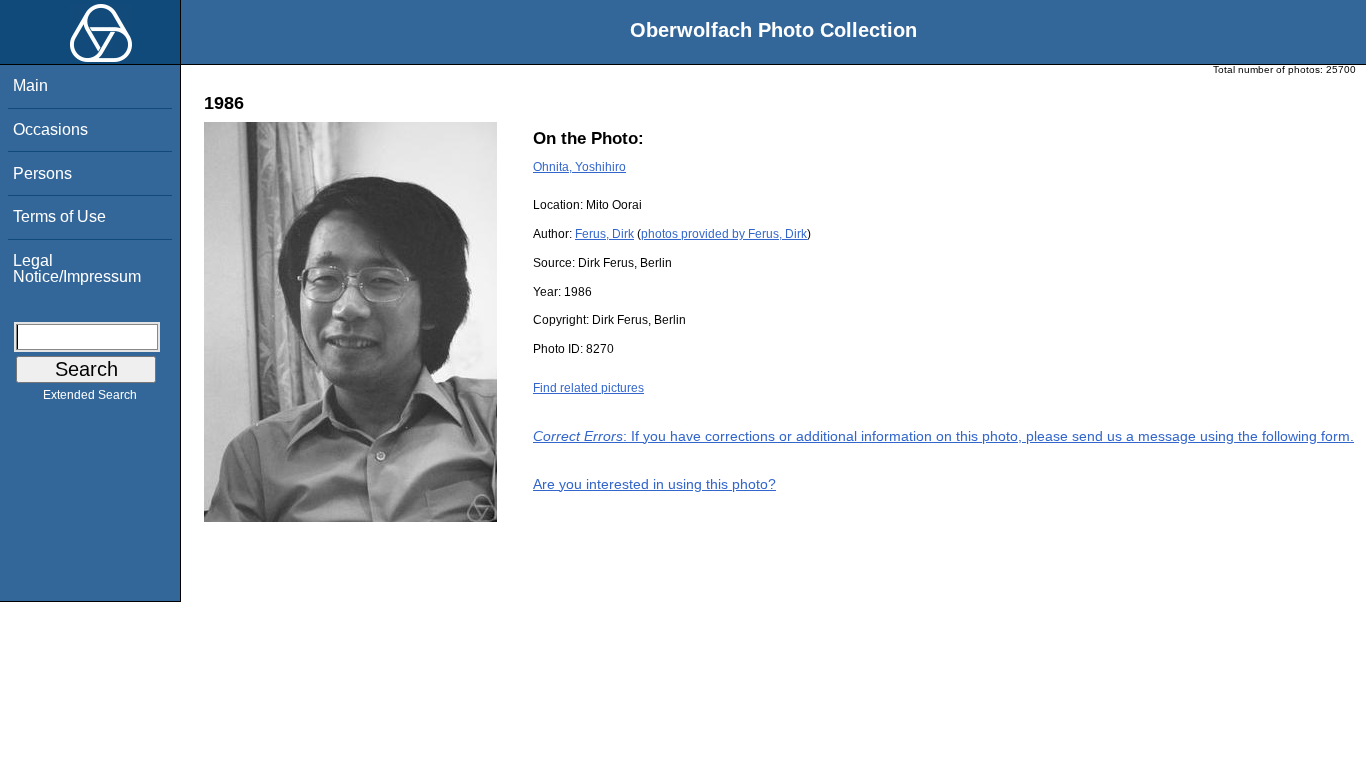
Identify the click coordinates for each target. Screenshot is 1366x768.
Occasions (50, 129)
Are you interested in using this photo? (654, 484)
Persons (42, 173)
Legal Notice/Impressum (77, 268)
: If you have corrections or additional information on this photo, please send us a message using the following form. (943, 436)
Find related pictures (588, 388)
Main (30, 85)
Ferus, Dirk (604, 234)
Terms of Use (59, 216)
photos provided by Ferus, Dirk (724, 234)
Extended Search (90, 395)
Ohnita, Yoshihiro (579, 167)
